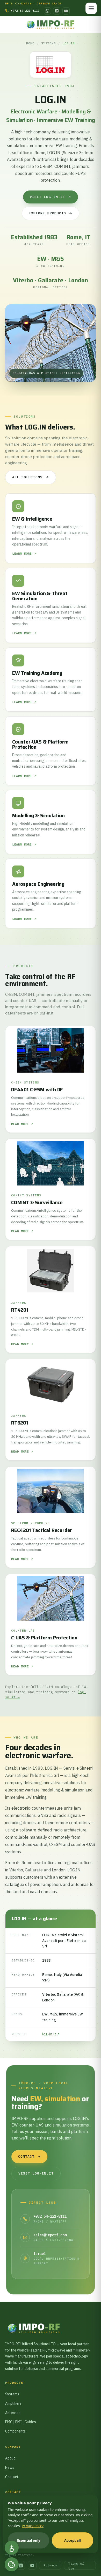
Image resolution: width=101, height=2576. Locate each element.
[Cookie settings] (12, 2564)
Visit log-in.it (47, 197)
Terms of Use (76, 2566)
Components (15, 2431)
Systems (48, 43)
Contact (26, 2156)
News (10, 2468)
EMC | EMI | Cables (21, 2422)
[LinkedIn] (57, 11)
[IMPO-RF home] (51, 25)
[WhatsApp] (47, 11)
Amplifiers (13, 2403)
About (10, 2458)
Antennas (13, 2413)
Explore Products (48, 213)
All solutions (27, 477)
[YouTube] (66, 11)
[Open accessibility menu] (12, 2548)
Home (30, 43)
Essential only (29, 2540)
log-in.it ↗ (51, 2034)
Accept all (73, 2540)
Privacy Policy (33, 2526)
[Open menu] (91, 8)
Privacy (50, 2565)
